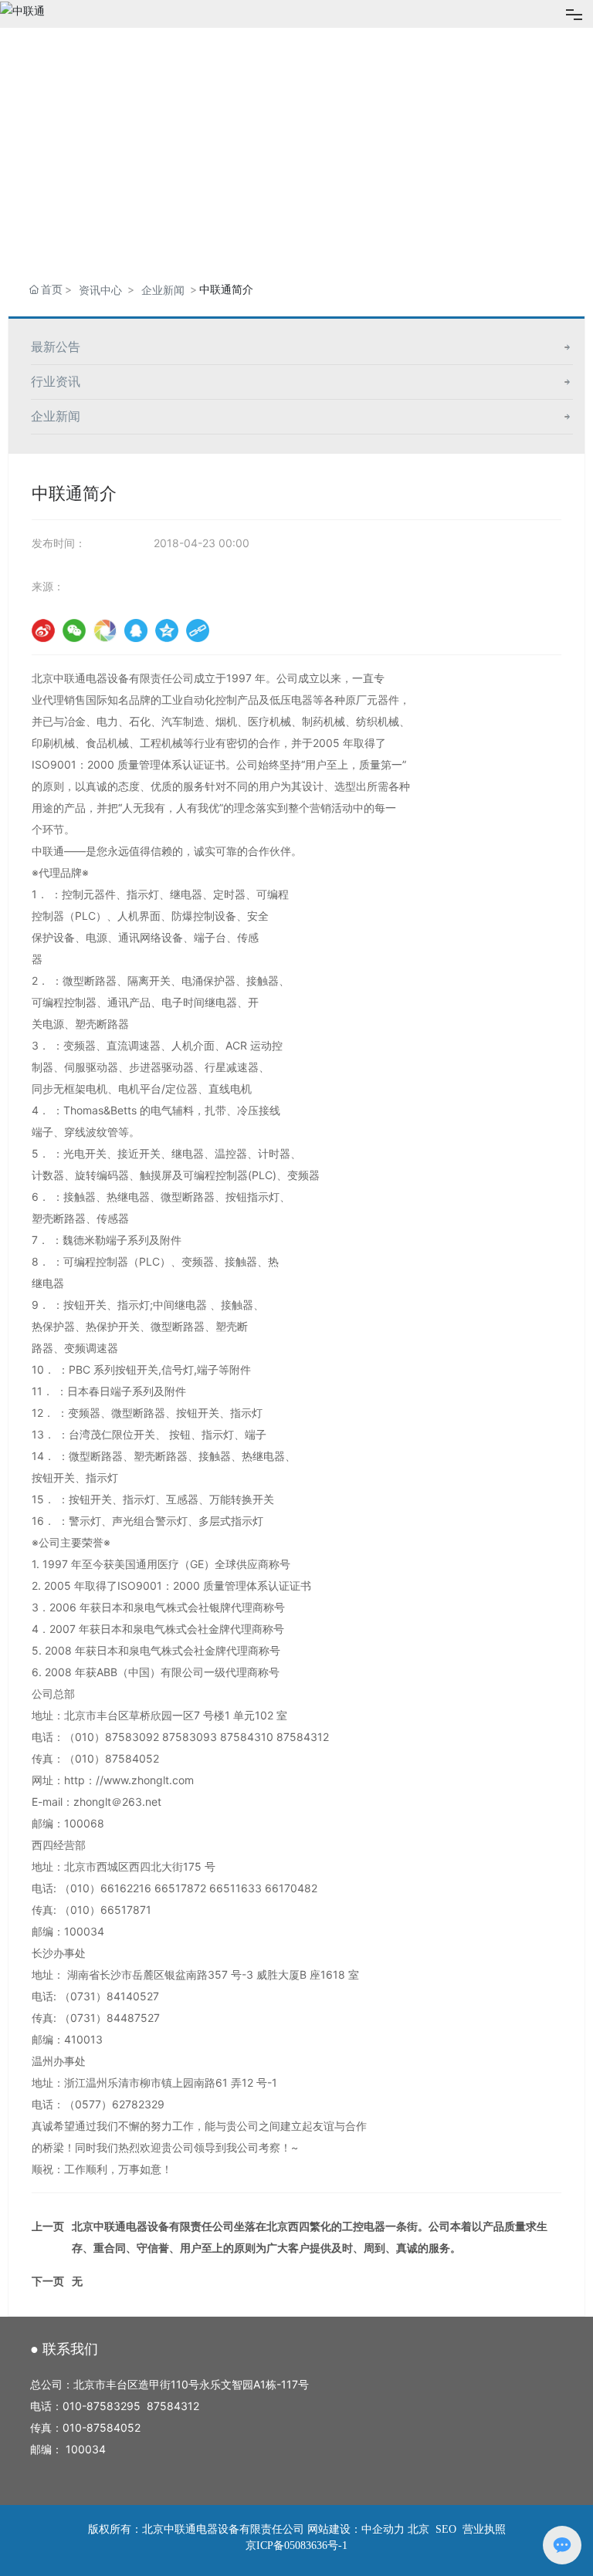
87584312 (173, 2406)
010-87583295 (102, 2406)
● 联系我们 (64, 2349)
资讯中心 (100, 290)
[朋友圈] (105, 630)
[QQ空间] (167, 630)
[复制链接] (198, 630)
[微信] (74, 630)
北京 (418, 2529)
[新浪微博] (43, 630)
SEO (444, 2529)
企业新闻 (163, 290)
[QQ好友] (136, 630)
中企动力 (383, 2529)
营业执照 (484, 2529)
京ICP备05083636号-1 (296, 2546)
